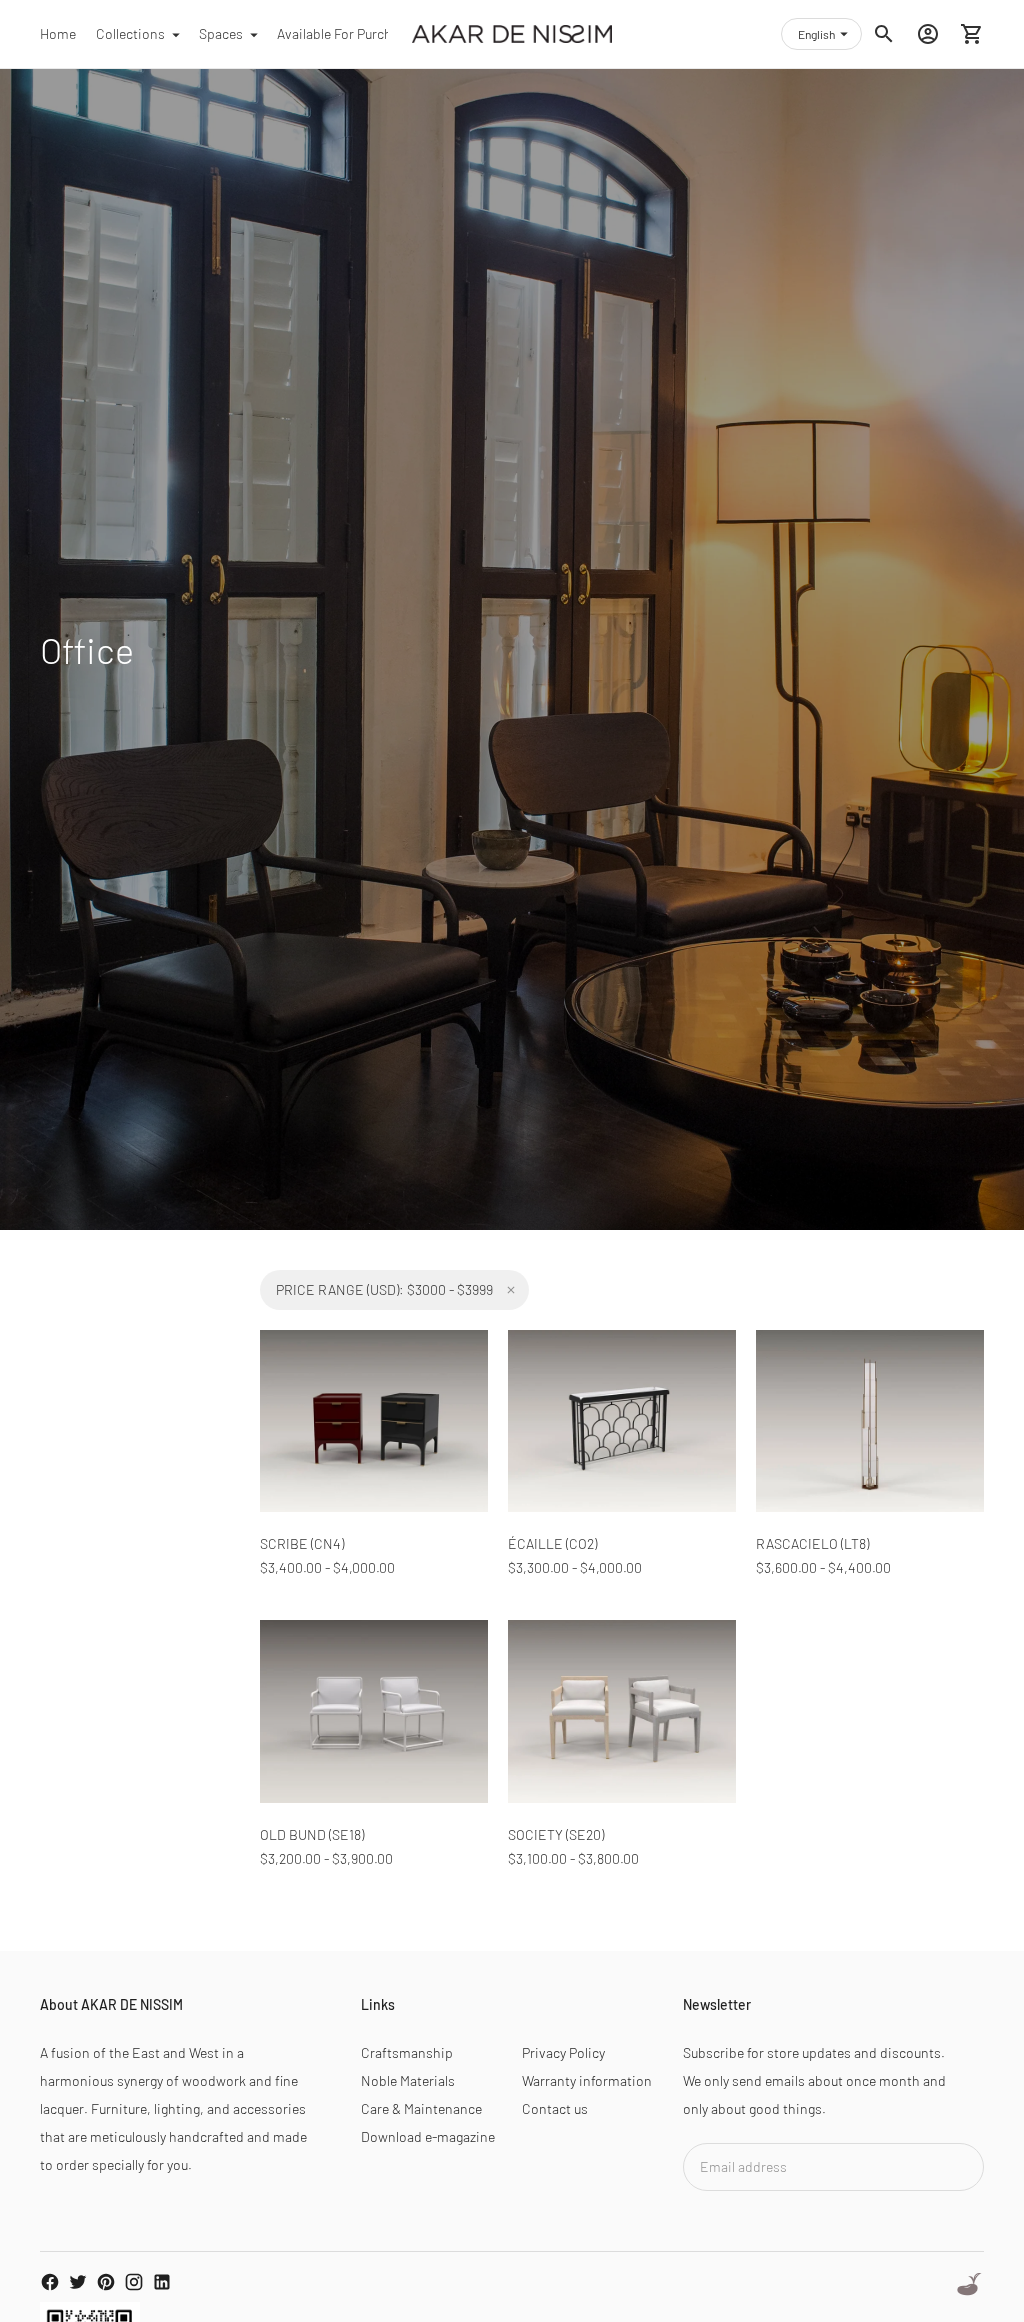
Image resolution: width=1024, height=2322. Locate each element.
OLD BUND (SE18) (312, 1834)
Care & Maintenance (421, 2108)
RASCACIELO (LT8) (812, 1543)
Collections (130, 33)
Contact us (555, 2108)
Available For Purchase (345, 33)
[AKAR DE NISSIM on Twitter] (78, 2282)
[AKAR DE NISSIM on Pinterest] (106, 2282)
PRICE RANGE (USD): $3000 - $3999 (384, 1289)
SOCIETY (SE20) (556, 1834)
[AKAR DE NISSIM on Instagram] (134, 2282)
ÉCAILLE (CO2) (552, 1543)
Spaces (221, 33)
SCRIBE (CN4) (302, 1543)
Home (58, 33)
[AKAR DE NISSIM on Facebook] (50, 2282)
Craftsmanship (407, 2052)
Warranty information (587, 2080)
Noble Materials (408, 2080)
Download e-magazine (428, 2136)
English (816, 34)
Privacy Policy (563, 2052)
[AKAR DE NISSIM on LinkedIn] (162, 2282)
